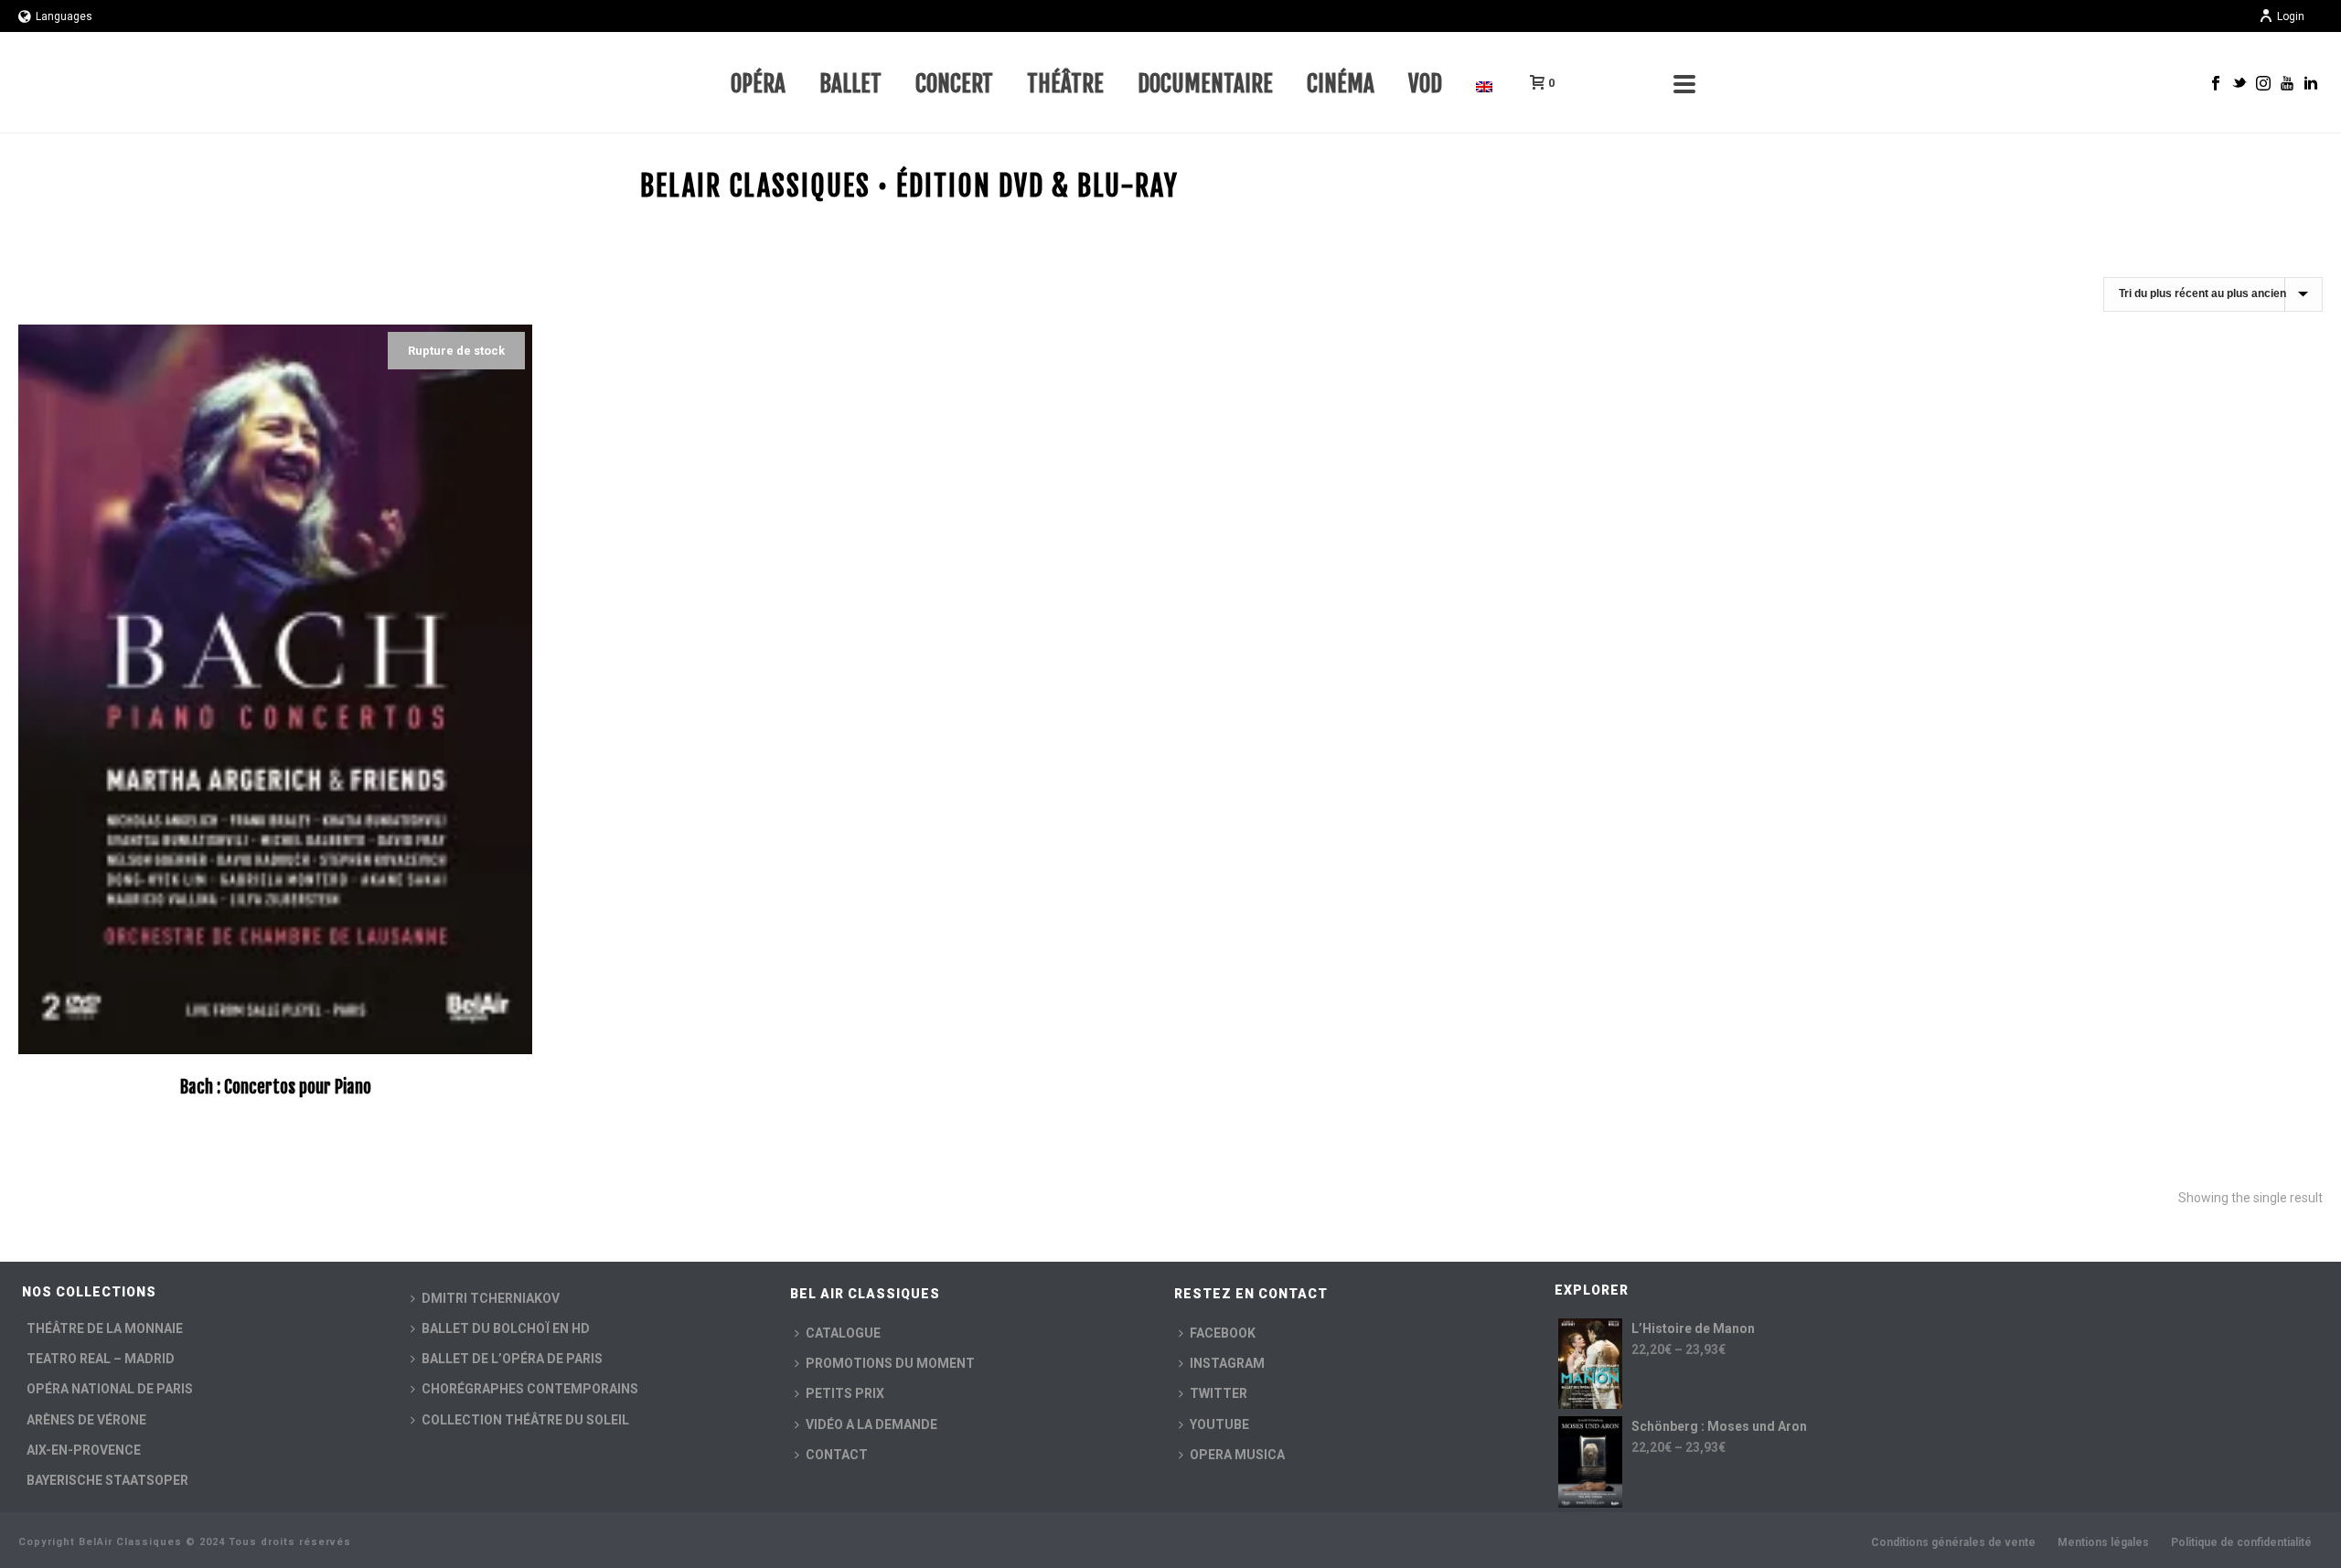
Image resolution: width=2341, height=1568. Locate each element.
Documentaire (1205, 84)
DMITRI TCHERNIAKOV (491, 1298)
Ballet (850, 84)
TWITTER (1219, 1393)
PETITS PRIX (845, 1393)
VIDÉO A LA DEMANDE (871, 1424)
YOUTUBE (1219, 1424)
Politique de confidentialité (2241, 1542)
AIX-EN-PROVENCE (84, 1450)
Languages (64, 16)
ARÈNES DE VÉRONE (86, 1420)
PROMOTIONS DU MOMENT (890, 1363)
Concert (954, 84)
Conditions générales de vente (1953, 1542)
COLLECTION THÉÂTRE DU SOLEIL (525, 1420)
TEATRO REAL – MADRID (101, 1359)
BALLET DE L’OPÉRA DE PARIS (512, 1359)
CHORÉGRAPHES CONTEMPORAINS (530, 1389)
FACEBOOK (1223, 1333)
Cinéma (1341, 84)
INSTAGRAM (1227, 1363)
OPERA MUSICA (1237, 1455)
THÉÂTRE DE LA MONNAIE (105, 1328)
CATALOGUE (843, 1333)
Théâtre (1065, 84)
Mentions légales (2103, 1542)
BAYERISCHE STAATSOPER (107, 1480)
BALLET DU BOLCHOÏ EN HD (506, 1328)
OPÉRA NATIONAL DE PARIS (110, 1389)
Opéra (758, 84)
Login (2291, 16)
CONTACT (837, 1455)
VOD (1425, 84)
